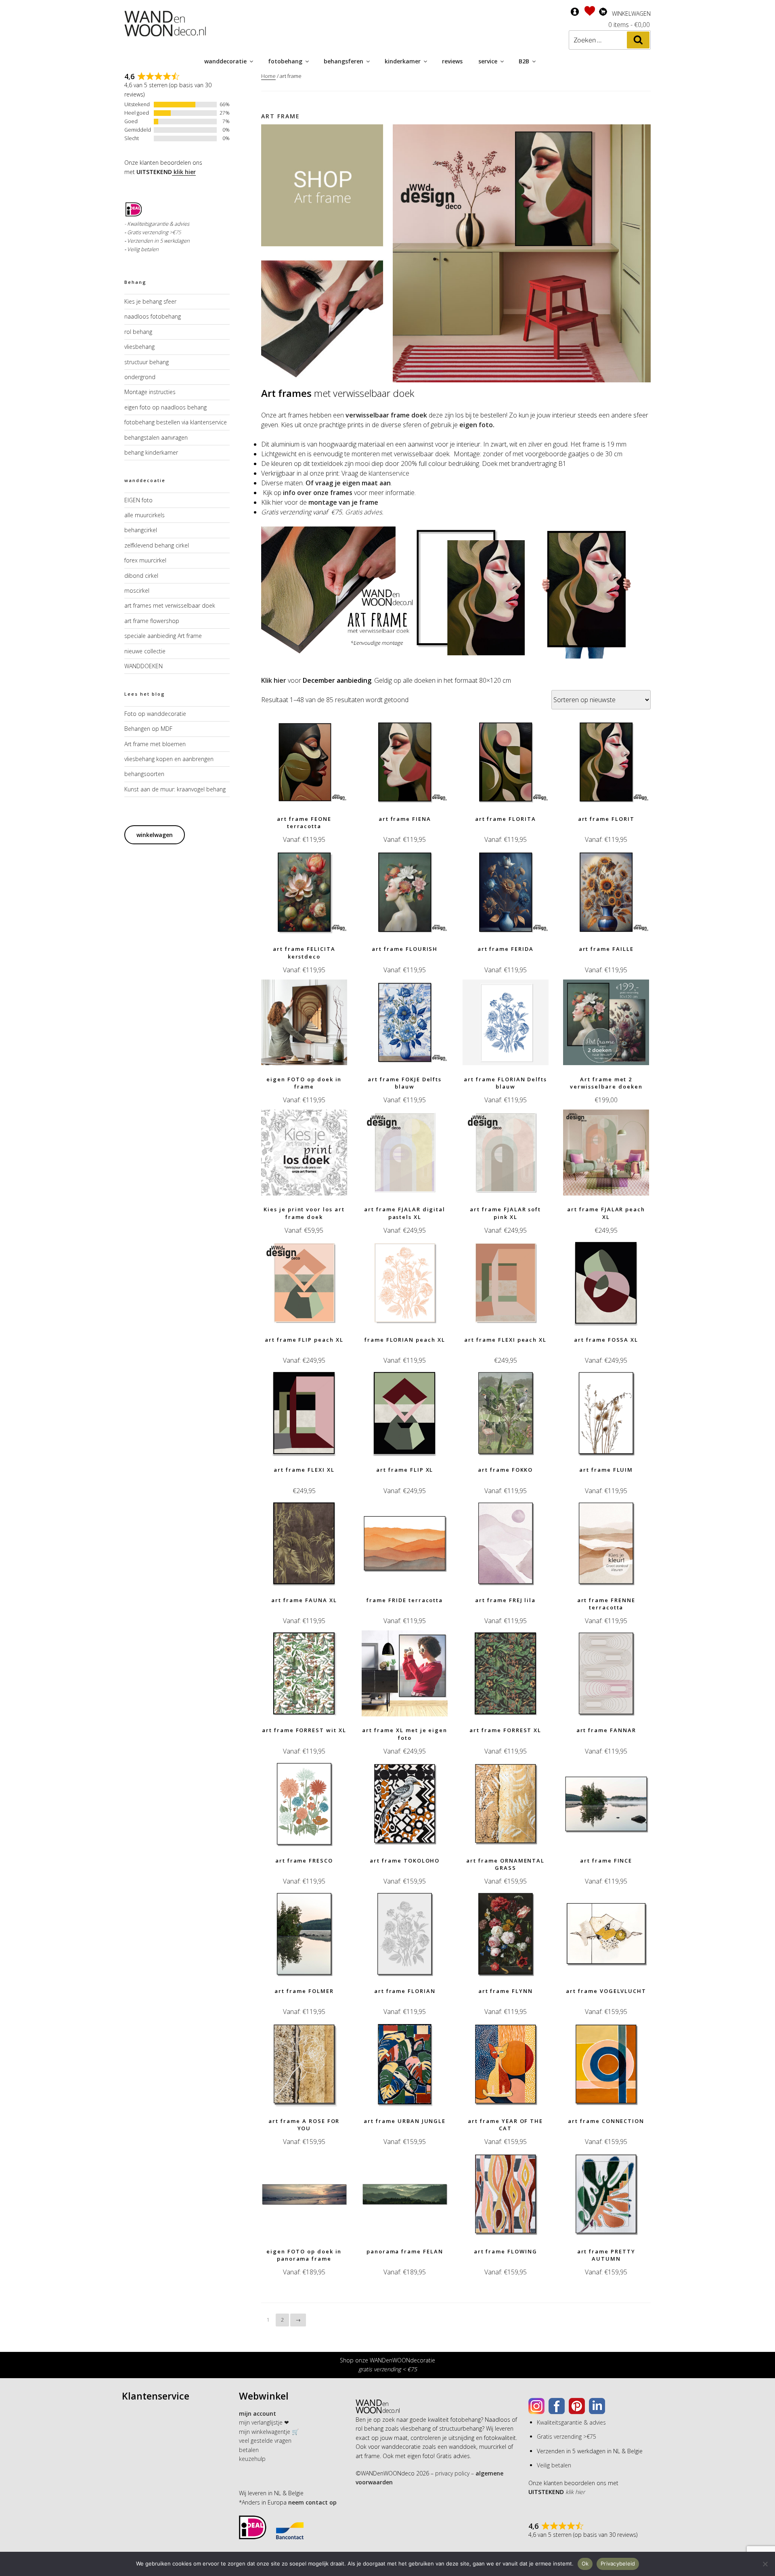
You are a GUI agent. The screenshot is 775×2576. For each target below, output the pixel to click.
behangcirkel (141, 530)
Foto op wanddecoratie (155, 714)
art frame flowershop (152, 621)
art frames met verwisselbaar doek (170, 605)
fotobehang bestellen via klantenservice (176, 422)
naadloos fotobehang (153, 316)
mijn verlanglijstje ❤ (264, 2422)
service (488, 61)
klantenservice (390, 473)
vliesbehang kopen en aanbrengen (169, 759)
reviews (452, 61)
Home (268, 76)
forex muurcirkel (145, 560)
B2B (524, 61)
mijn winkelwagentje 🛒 (269, 2432)
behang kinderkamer (151, 452)
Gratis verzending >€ (151, 232)
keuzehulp (252, 2459)
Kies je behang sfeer (150, 301)
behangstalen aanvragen (156, 437)
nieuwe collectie (145, 651)
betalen (249, 2450)
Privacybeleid (618, 2563)
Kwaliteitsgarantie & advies (571, 2422)
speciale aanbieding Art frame (163, 636)
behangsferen (344, 61)
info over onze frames (318, 493)
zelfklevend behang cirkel (157, 545)
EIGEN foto (138, 500)
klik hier (184, 172)
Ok (585, 2563)
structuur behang (147, 362)
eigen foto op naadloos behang (165, 407)
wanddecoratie (225, 61)
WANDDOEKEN (143, 666)
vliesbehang (139, 347)
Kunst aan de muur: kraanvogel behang (175, 789)
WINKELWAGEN (631, 14)
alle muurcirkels (145, 515)
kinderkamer (403, 61)
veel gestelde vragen (265, 2441)
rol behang (138, 332)
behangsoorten (144, 774)
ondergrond (140, 377)
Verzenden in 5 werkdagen (158, 241)
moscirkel (137, 591)
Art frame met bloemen (155, 744)
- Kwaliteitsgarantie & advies (157, 224)
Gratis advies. (364, 512)
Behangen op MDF (148, 729)
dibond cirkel (141, 576)
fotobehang (285, 61)
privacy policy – (455, 2473)
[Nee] (765, 2564)
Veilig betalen (143, 249)
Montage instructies (150, 392)
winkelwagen (155, 835)
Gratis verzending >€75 (567, 2437)
